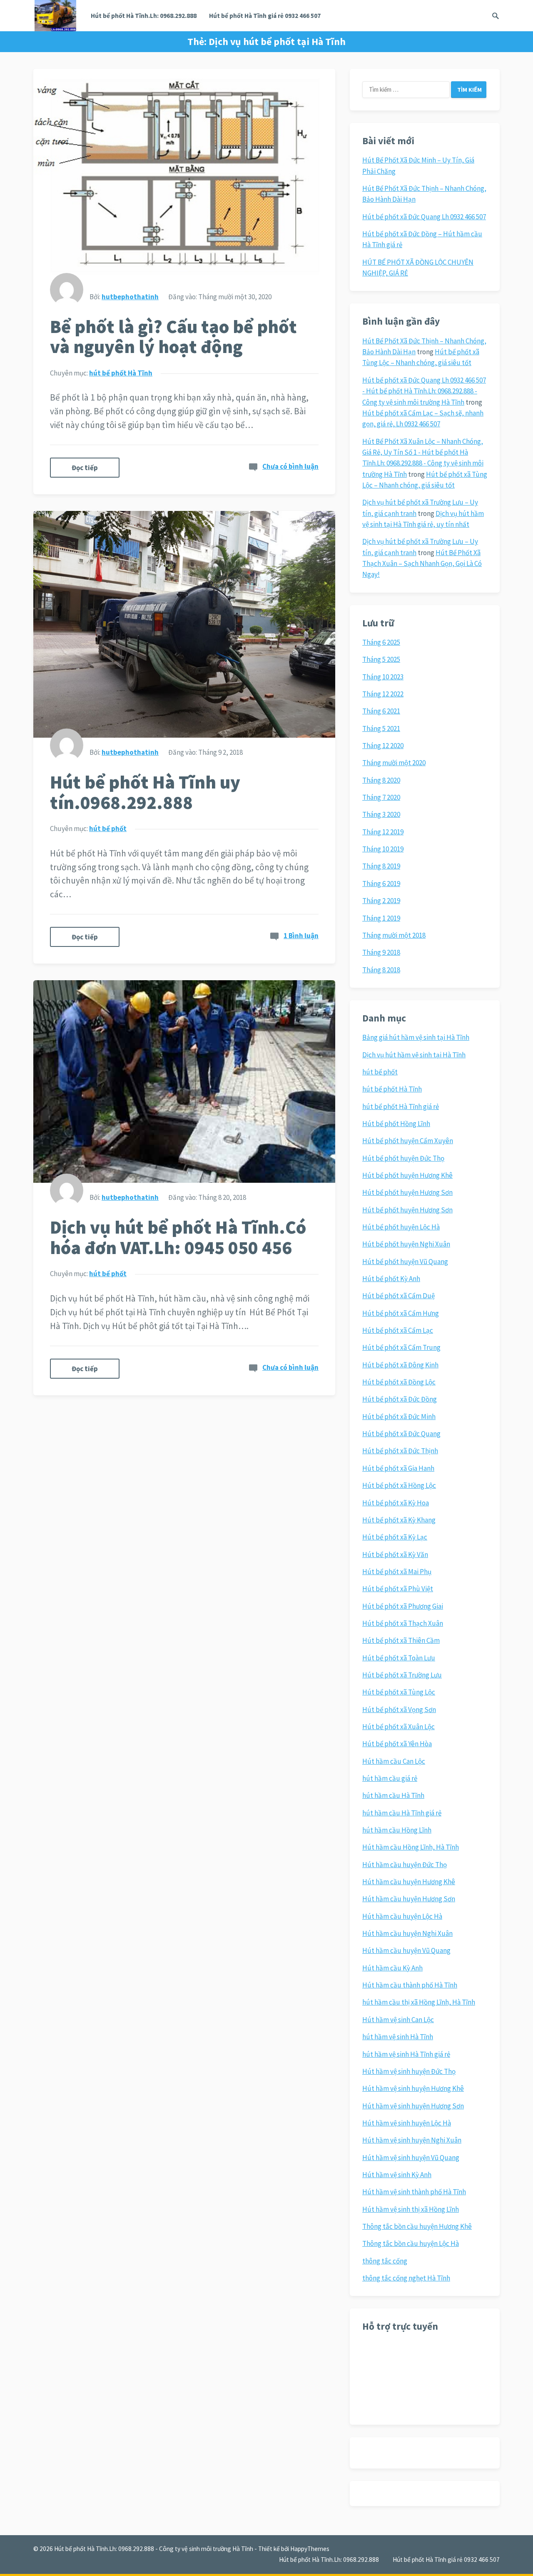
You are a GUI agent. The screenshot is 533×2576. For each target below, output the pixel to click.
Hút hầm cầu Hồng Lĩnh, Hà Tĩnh (411, 1847)
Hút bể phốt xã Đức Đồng (400, 1399)
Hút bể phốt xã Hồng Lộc (399, 1485)
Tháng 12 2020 (383, 746)
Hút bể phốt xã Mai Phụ (397, 1572)
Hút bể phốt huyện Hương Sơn (407, 1192)
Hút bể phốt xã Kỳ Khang (399, 1520)
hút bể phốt (108, 829)
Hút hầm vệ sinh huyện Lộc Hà (407, 2123)
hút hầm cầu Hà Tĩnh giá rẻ (402, 1813)
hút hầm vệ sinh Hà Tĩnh (398, 2037)
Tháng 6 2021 (381, 711)
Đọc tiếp (85, 468)
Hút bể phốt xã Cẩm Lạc (398, 1330)
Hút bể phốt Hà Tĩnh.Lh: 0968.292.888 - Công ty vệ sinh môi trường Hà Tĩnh (154, 2549)
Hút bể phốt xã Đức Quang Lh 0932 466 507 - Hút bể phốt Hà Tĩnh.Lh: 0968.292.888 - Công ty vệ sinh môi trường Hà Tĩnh (424, 391)
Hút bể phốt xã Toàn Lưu (399, 1658)
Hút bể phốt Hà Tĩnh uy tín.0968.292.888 (145, 792)
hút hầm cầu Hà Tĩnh (393, 1795)
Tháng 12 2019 (383, 832)
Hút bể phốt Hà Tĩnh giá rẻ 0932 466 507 (265, 16)
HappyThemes (310, 2549)
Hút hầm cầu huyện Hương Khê (409, 1882)
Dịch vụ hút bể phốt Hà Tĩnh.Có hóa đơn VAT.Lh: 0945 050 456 (178, 1237)
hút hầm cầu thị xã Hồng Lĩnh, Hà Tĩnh (419, 2002)
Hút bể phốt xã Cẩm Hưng (401, 1313)
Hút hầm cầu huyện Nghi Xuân (407, 1933)
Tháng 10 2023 (383, 677)
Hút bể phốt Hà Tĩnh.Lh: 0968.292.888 (144, 16)
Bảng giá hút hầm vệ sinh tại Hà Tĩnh (416, 1037)
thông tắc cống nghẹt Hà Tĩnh (406, 2278)
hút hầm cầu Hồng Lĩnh (397, 1830)
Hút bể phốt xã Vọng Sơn (399, 1710)
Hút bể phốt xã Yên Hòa (397, 1744)
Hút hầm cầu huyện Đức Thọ (405, 1865)
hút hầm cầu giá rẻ (390, 1778)
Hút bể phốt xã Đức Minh (399, 1417)
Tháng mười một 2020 (394, 763)
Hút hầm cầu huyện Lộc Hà (402, 1916)
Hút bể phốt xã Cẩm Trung (401, 1347)
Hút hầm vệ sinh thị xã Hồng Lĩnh (411, 2209)
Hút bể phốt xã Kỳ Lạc (395, 1537)
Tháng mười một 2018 (394, 935)
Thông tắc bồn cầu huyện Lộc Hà (411, 2243)
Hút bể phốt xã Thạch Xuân (403, 1623)
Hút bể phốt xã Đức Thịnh (400, 1451)
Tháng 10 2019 (383, 849)
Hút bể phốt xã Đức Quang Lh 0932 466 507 (424, 217)
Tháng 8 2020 (381, 780)
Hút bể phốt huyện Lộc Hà (401, 1227)
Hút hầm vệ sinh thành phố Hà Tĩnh (414, 2192)
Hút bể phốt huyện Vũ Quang (405, 1262)
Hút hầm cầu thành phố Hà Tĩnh (410, 1985)
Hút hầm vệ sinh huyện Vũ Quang (411, 2158)
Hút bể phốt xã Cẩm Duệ (399, 1296)
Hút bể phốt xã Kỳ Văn (395, 1555)
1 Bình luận (301, 936)
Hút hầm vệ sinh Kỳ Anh (397, 2175)
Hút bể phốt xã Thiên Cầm (401, 1640)
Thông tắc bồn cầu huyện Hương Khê (417, 2226)
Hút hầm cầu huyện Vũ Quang (406, 1950)
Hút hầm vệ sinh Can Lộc (398, 2020)
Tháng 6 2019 (381, 884)
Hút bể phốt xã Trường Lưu (402, 1675)
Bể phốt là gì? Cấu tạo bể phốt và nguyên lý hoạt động (173, 337)
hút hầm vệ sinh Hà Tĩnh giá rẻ (406, 2054)
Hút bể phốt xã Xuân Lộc (399, 1727)
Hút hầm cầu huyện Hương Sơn (409, 1899)
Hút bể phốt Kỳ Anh (391, 1279)
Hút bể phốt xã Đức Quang (401, 1434)
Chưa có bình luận (290, 466)
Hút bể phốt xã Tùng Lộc (399, 1692)
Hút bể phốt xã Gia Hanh (398, 1468)
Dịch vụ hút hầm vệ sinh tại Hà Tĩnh (414, 1055)
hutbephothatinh (130, 297)
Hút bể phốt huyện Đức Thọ (403, 1158)
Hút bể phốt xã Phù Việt (398, 1589)
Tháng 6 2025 (381, 642)
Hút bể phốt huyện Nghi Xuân (406, 1244)
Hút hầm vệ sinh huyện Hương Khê (413, 2088)
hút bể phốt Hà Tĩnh (121, 373)
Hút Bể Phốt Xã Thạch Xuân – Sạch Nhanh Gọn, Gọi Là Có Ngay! (422, 564)
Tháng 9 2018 (381, 952)
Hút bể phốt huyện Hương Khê (407, 1175)
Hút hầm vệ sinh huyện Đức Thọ (409, 2071)
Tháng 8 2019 (381, 866)
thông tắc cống (385, 2261)
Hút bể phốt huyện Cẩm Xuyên (408, 1141)
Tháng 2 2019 (381, 901)
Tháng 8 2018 (381, 970)
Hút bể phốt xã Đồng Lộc (399, 1382)
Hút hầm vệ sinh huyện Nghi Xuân (412, 2140)
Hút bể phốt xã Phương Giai (403, 1606)
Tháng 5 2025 (381, 659)
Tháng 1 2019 (381, 918)
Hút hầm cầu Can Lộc (394, 1761)
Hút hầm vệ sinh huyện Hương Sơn (413, 2106)
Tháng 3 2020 (381, 814)
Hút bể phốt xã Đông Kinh (400, 1365)
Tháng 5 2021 (381, 728)
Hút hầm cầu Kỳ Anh (392, 1968)
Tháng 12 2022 (383, 694)
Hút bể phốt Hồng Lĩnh (396, 1124)
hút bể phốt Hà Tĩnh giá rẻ (401, 1107)
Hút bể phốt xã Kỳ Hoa (396, 1503)
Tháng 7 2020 (381, 797)
